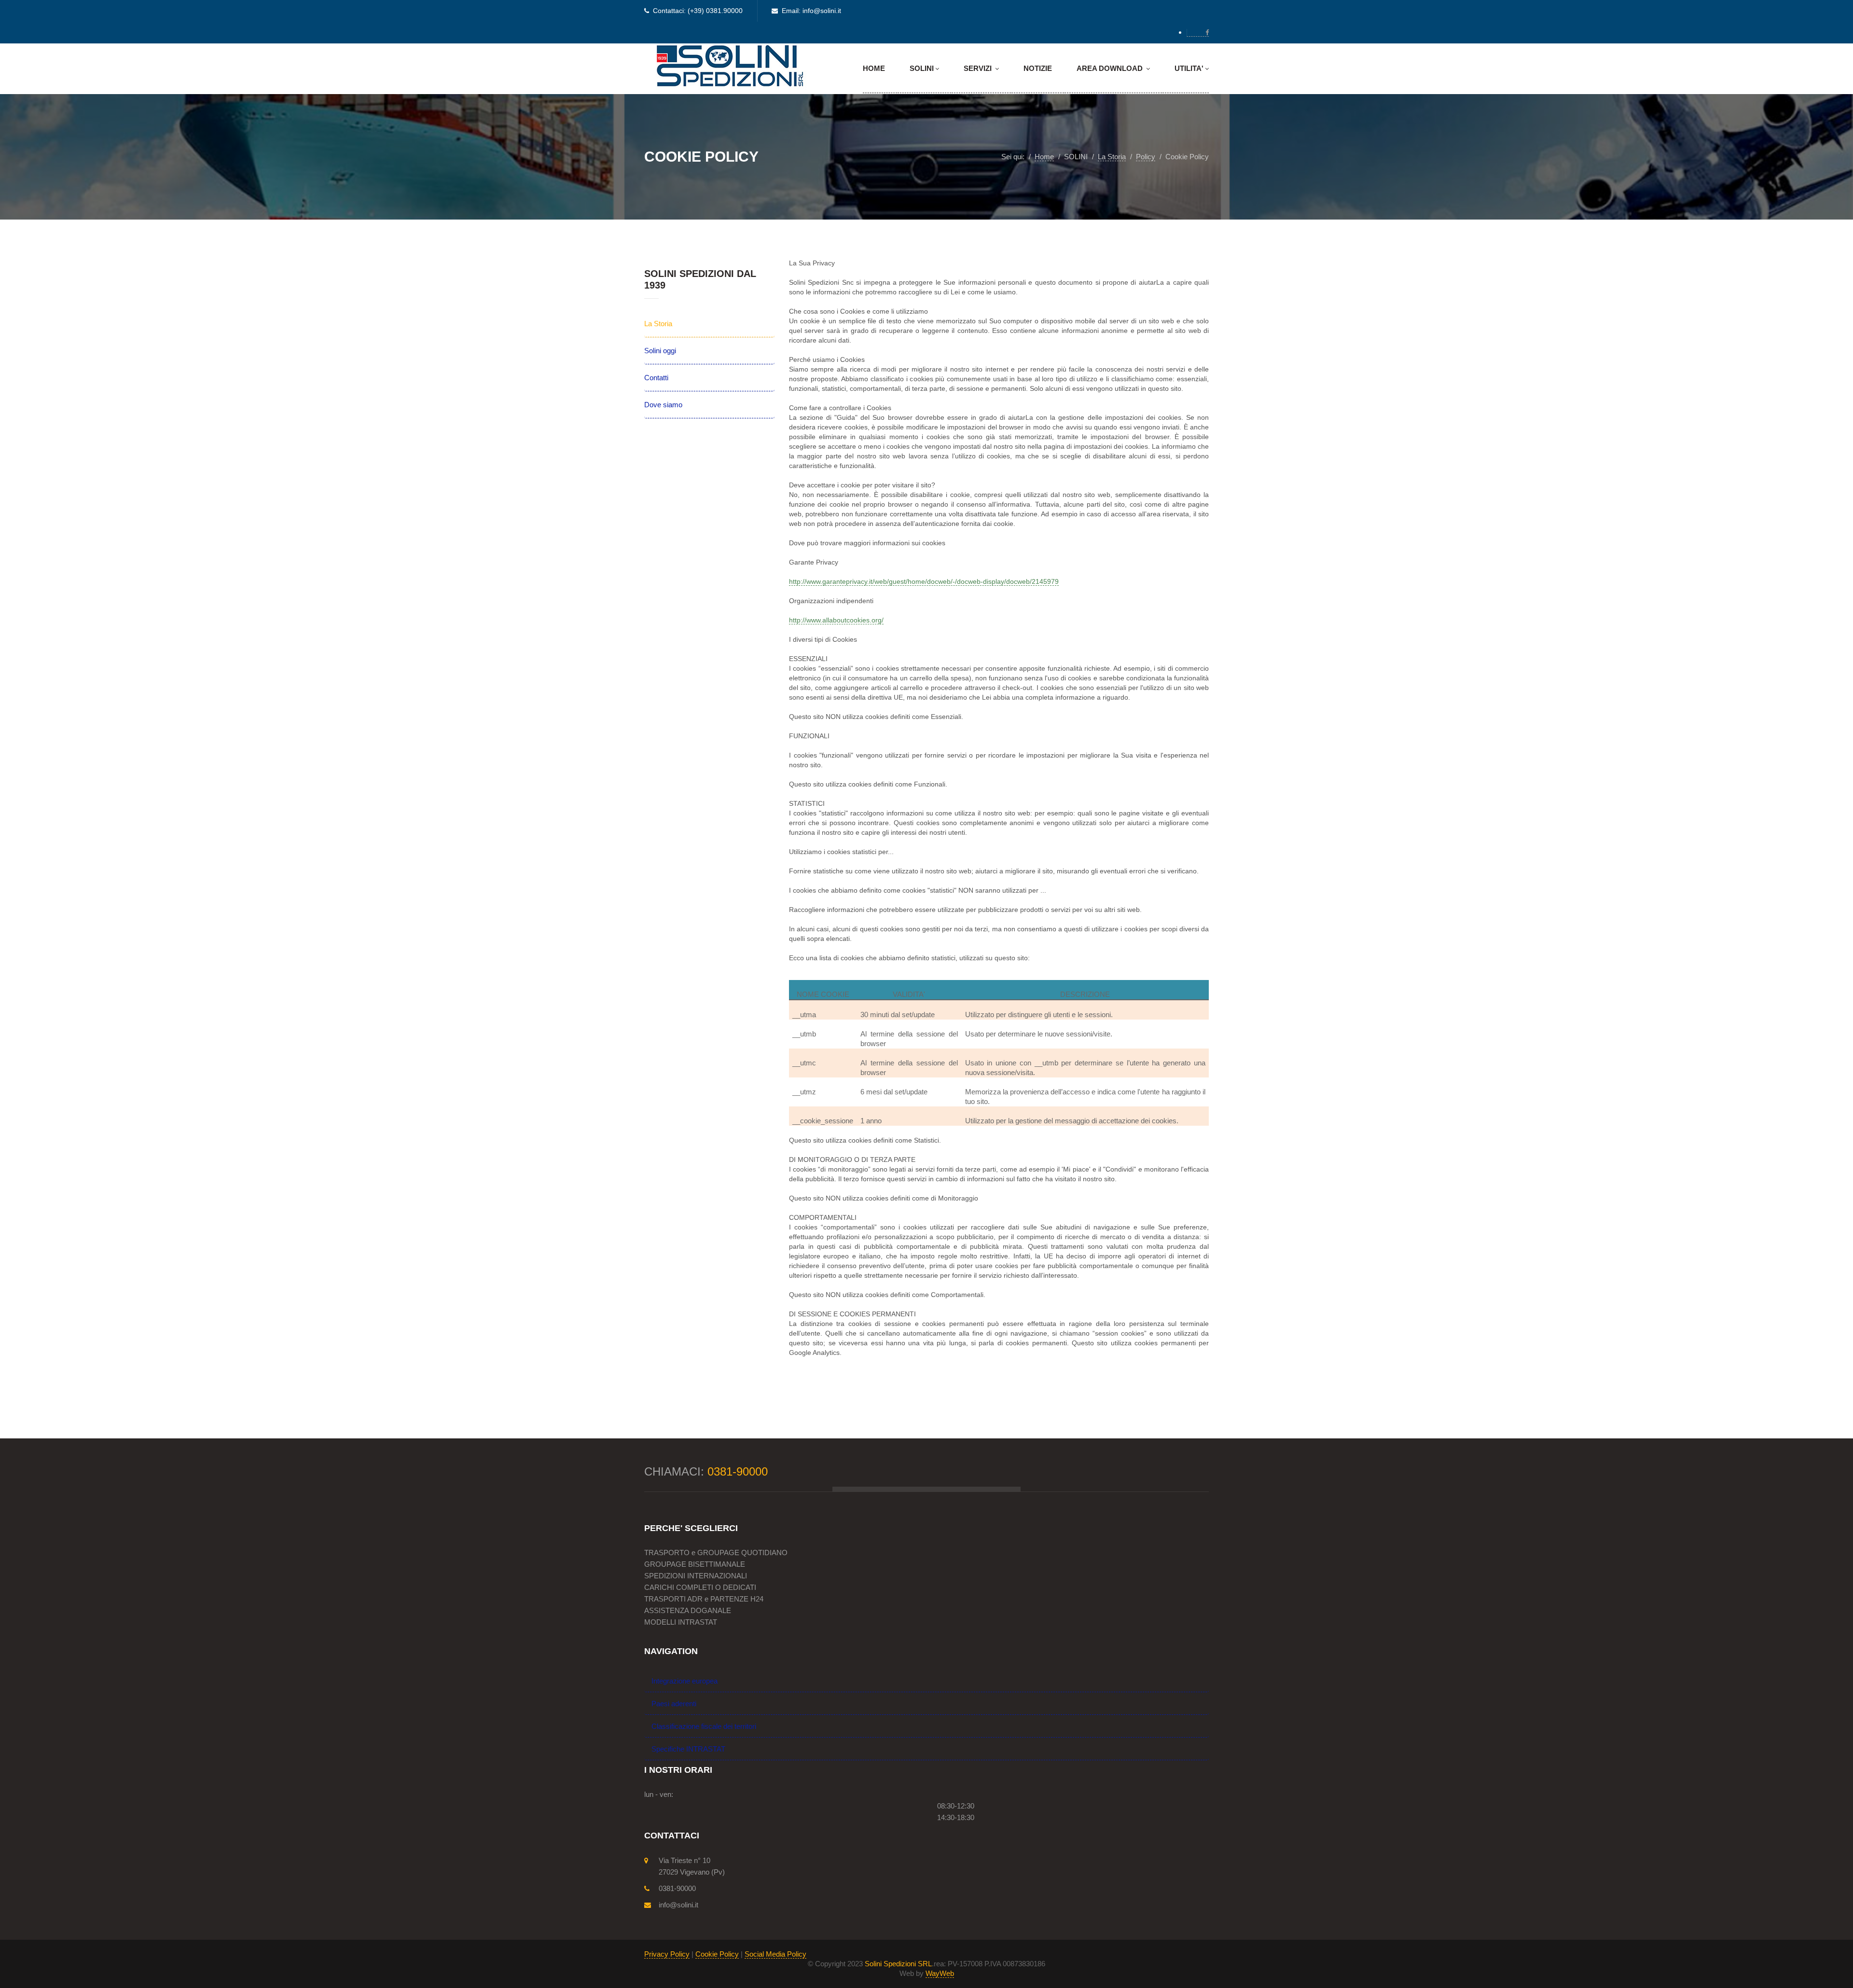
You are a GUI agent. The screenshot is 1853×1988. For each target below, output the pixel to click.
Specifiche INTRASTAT (688, 1749)
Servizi (979, 68)
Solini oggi (660, 351)
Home (874, 68)
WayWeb (940, 1973)
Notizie (1038, 68)
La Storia (658, 324)
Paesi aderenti (674, 1704)
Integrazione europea (685, 1681)
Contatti (656, 378)
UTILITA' (1189, 68)
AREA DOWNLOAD (1111, 68)
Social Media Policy (775, 1954)
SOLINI (922, 68)
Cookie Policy (717, 1954)
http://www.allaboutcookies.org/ (836, 620)
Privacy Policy (667, 1954)
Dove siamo (663, 405)
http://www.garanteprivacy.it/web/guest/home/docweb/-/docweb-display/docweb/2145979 (924, 581)
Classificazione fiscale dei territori (704, 1726)
